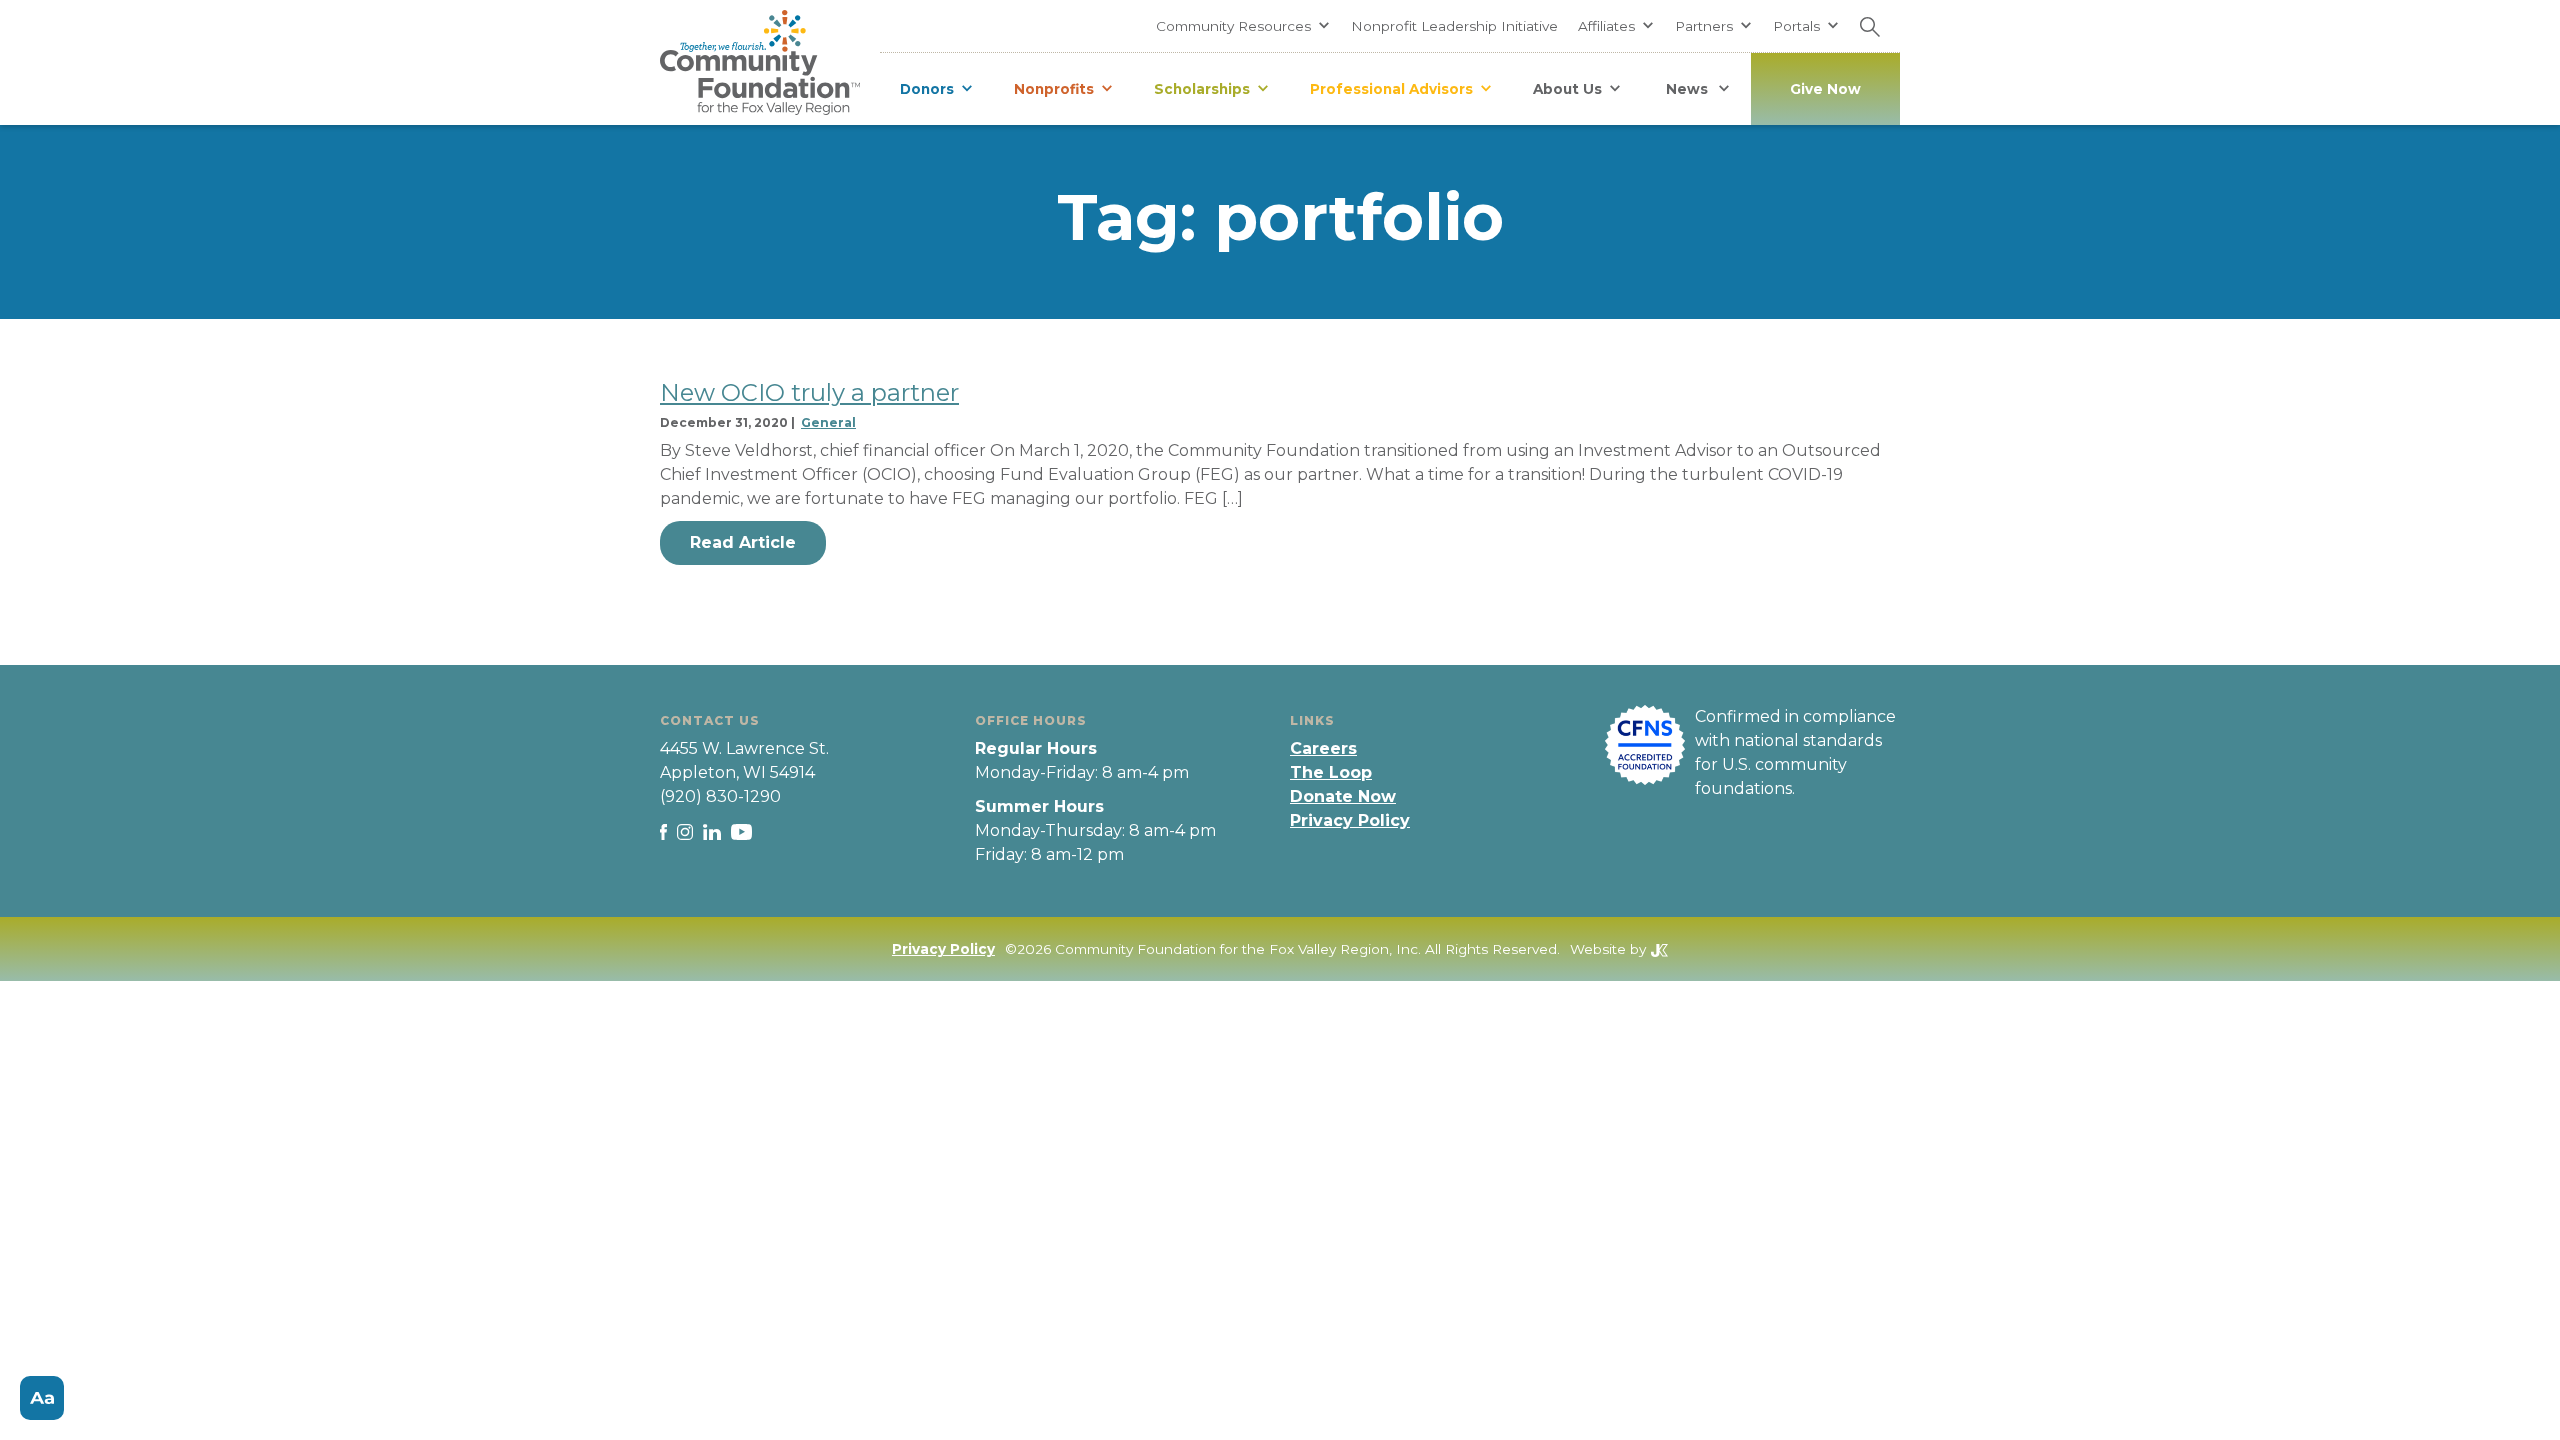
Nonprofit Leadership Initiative (1454, 26)
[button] (1243, 26)
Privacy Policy (1350, 820)
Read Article (743, 542)
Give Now (1825, 89)
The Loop (1331, 772)
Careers (1323, 748)
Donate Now (1343, 796)
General (828, 422)
